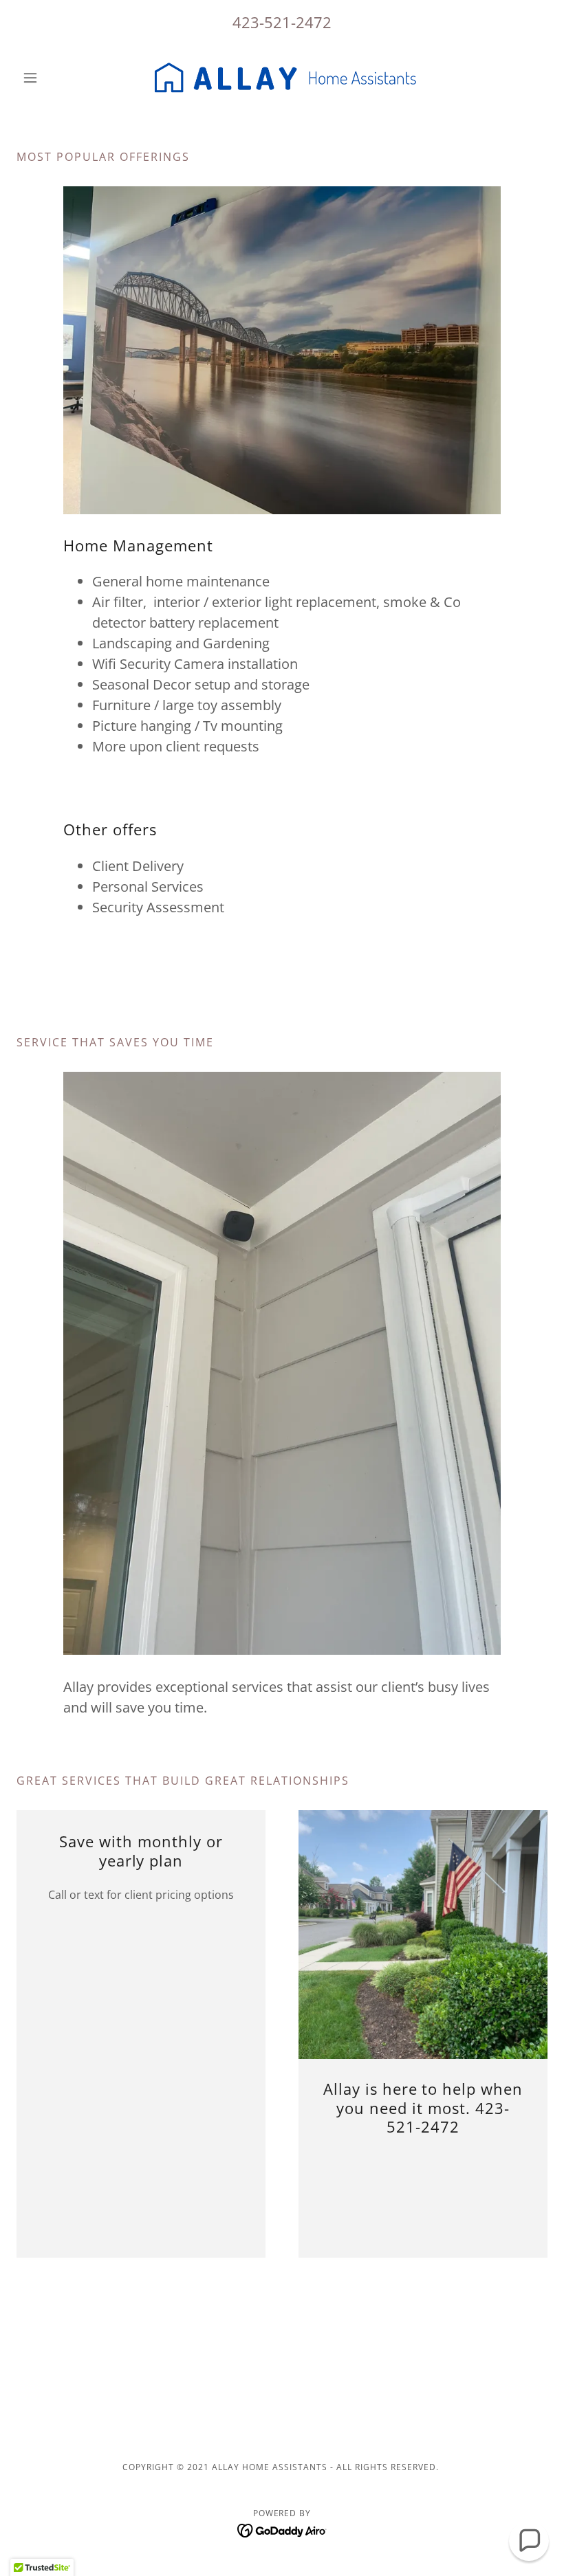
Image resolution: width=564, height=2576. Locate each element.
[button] (56, 78)
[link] (282, 78)
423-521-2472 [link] (282, 22)
